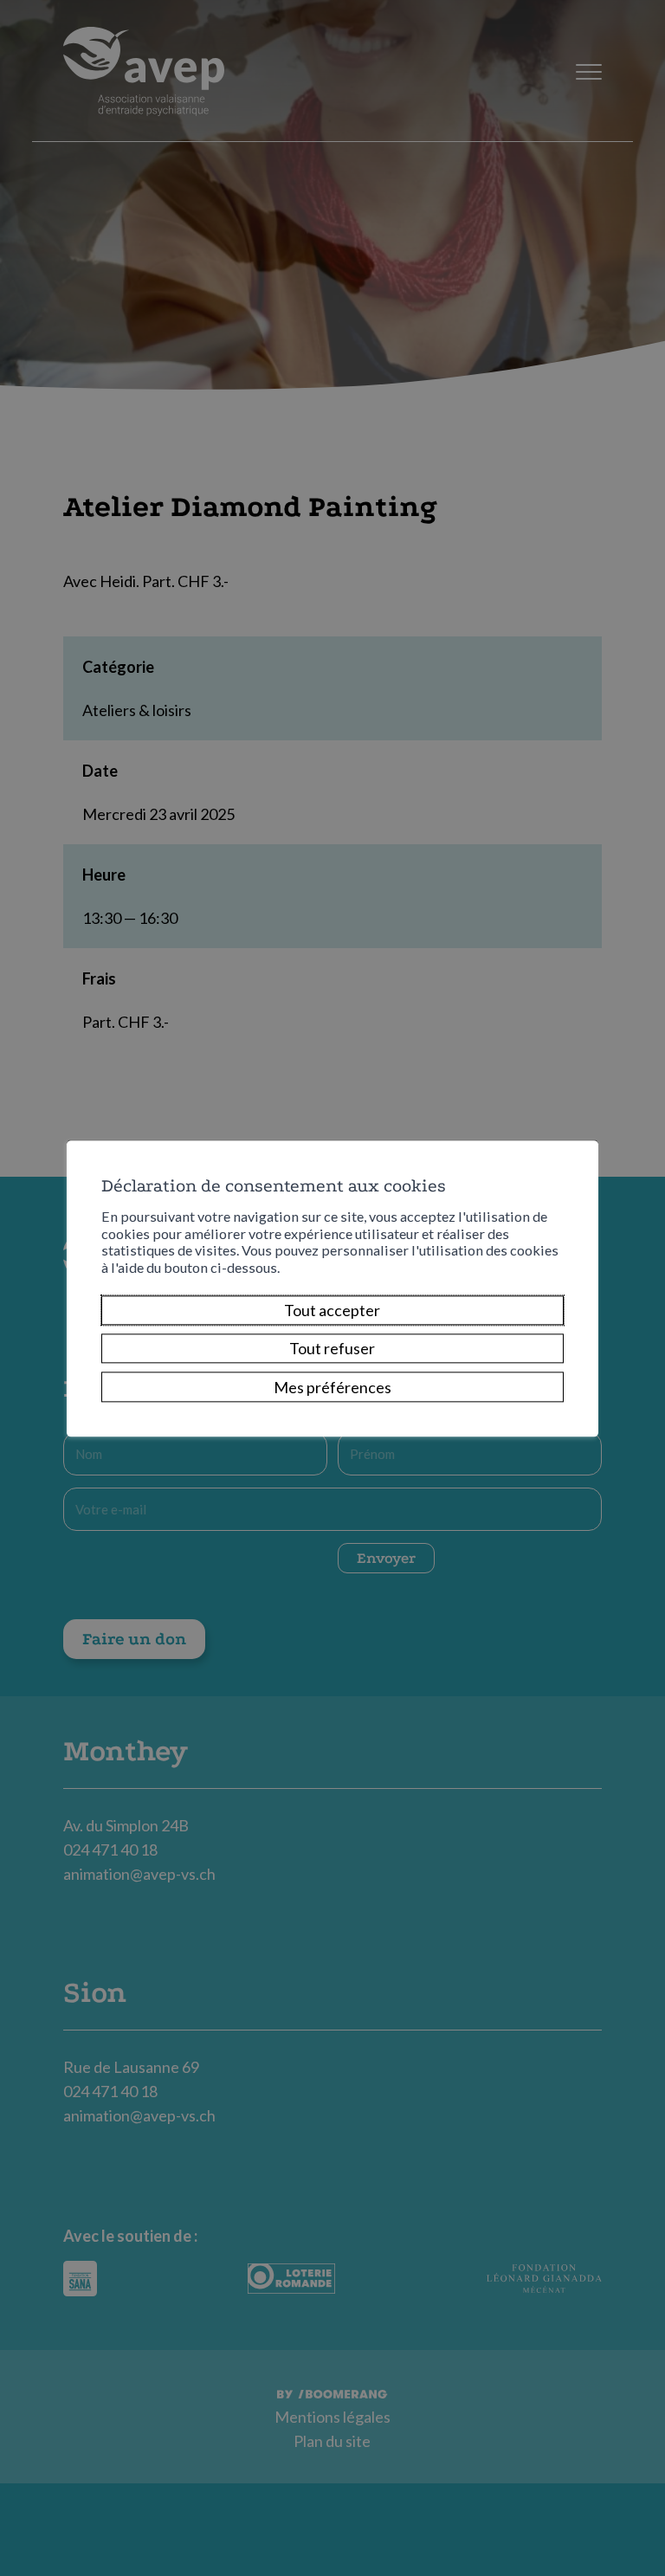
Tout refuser (332, 1349)
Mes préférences (332, 1387)
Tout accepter (332, 1310)
